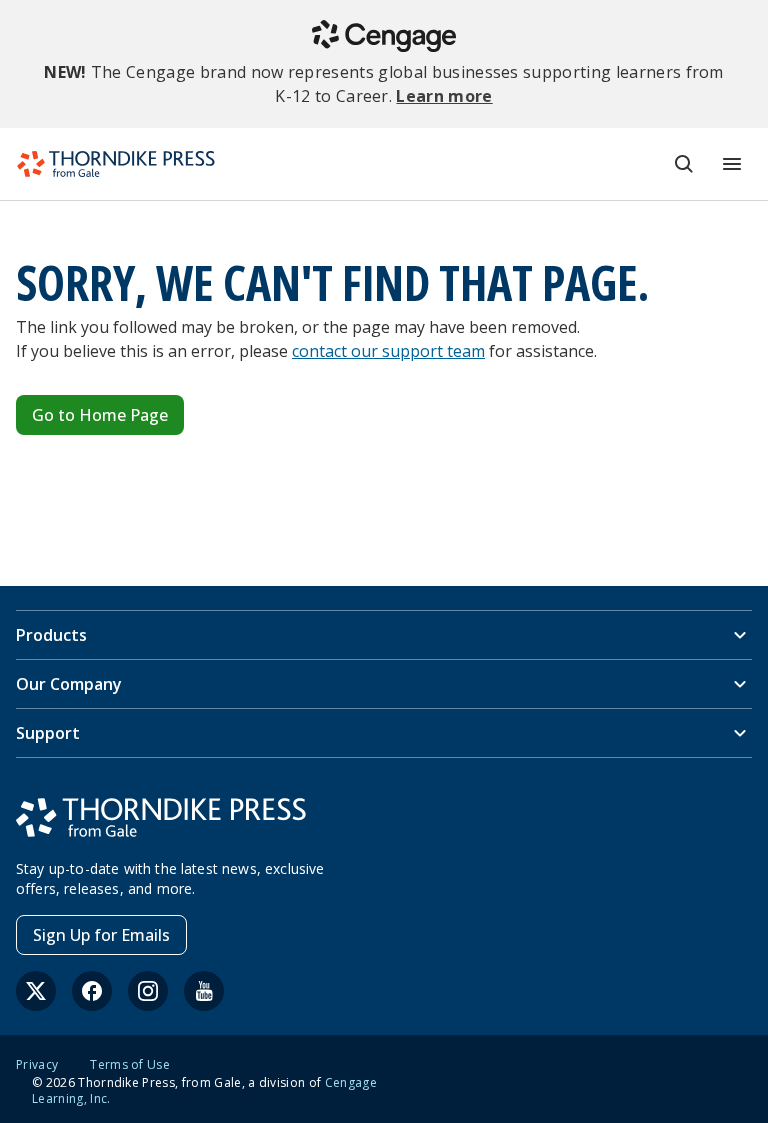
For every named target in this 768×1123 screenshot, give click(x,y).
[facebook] (92, 991)
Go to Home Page (100, 415)
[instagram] (148, 991)
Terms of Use (130, 1065)
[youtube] (204, 991)
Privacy (37, 1065)
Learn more (444, 96)
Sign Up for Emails (101, 935)
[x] (36, 991)
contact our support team (388, 351)
